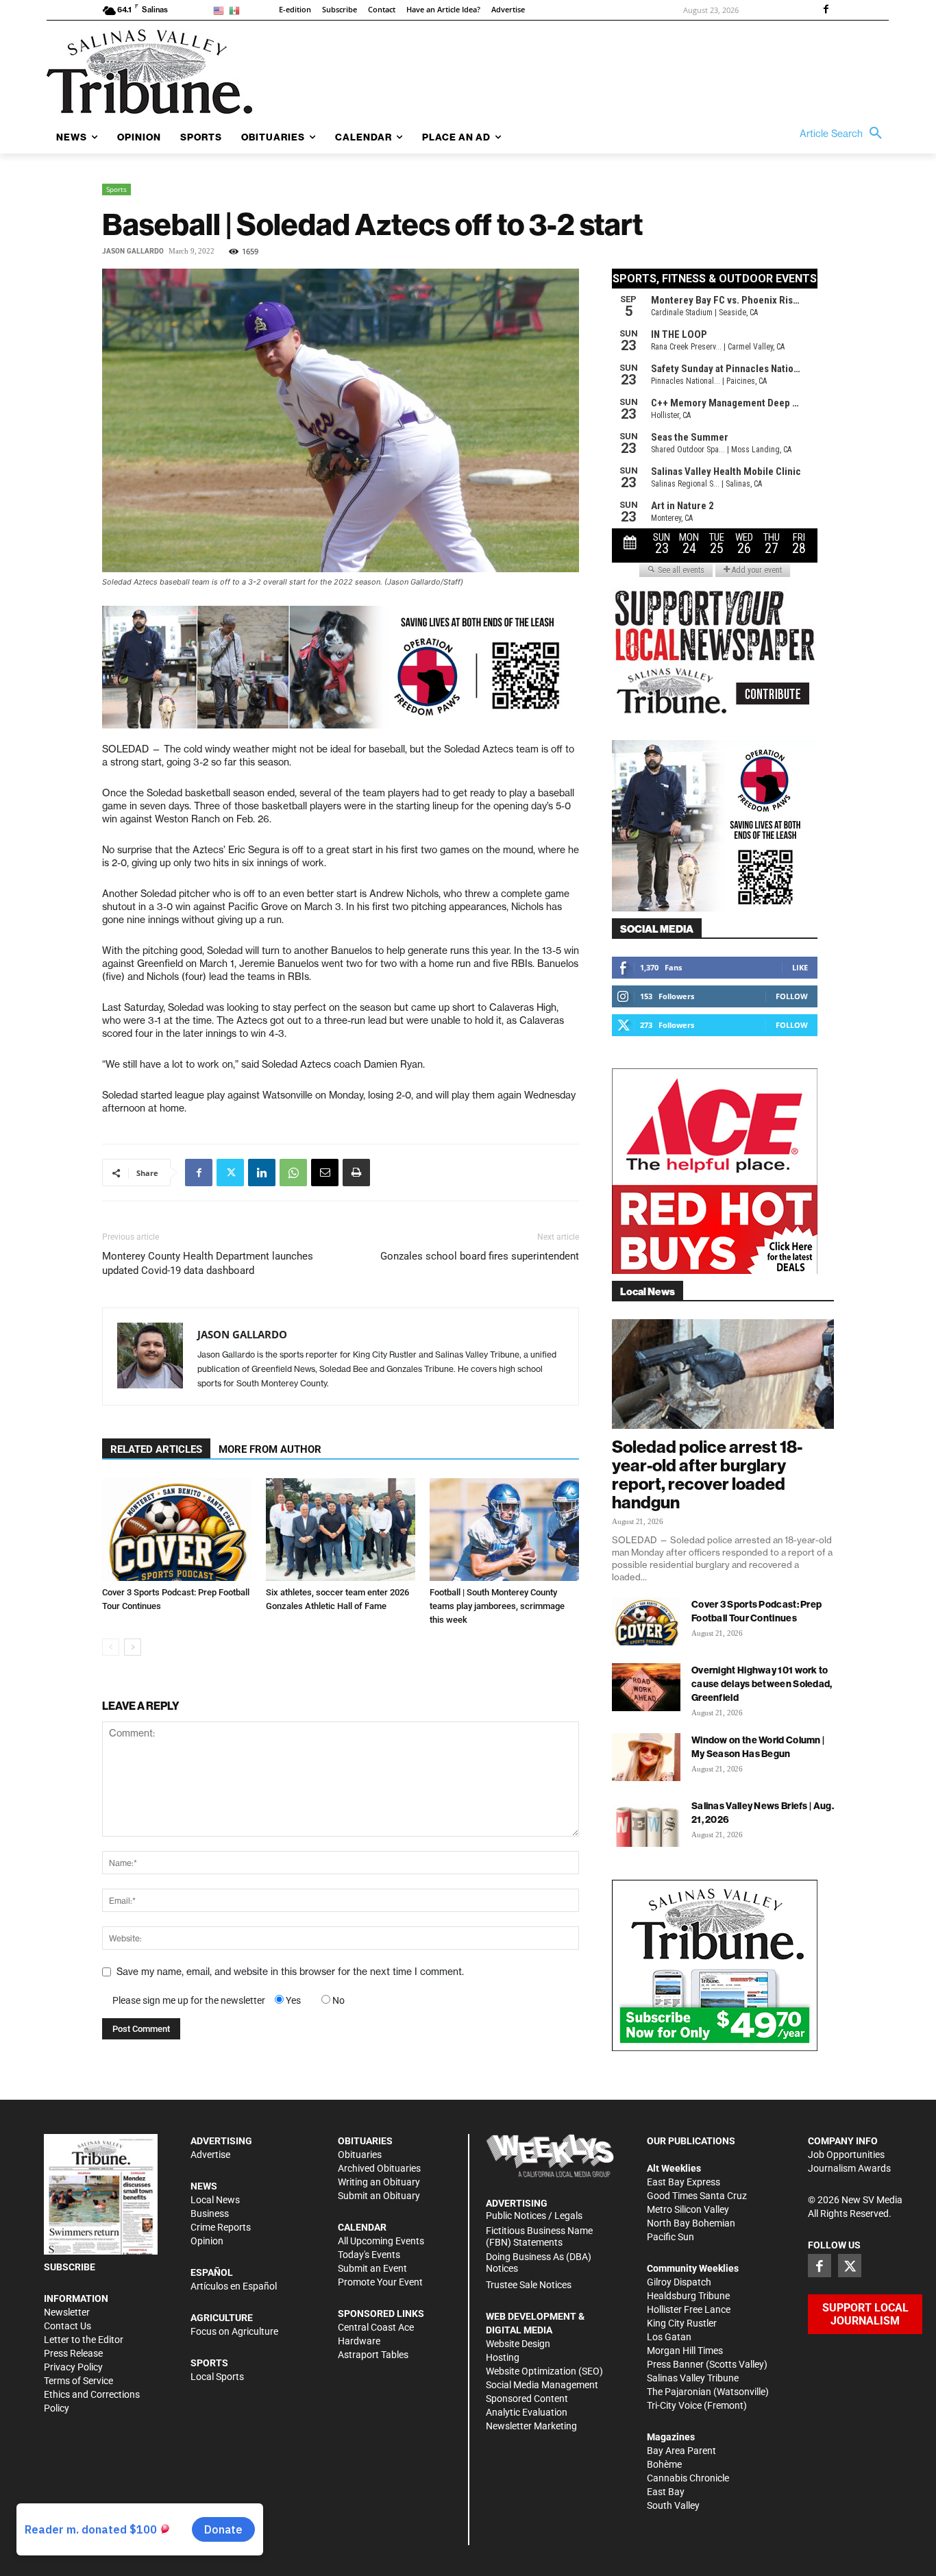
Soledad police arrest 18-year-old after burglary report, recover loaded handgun (707, 1474)
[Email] (325, 1173)
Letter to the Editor (84, 2340)
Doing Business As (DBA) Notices (539, 2262)
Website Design (518, 2344)
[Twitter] (230, 1173)
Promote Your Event (380, 2282)
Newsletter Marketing (531, 2426)
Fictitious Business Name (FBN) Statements (539, 2236)
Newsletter (67, 2312)
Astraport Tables (373, 2355)
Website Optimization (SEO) (544, 2371)
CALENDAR (362, 2227)
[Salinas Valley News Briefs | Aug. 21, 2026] (646, 1823)
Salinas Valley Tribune (693, 2378)
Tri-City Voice (674, 2405)
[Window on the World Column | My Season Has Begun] (646, 1757)
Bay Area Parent (681, 2451)
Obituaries (360, 2155)
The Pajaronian (679, 2392)
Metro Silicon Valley (688, 2209)
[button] (844, 134)
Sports (116, 189)
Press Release (73, 2353)
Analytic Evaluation (527, 2412)
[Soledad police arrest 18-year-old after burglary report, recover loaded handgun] (723, 1374)
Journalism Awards (849, 2168)
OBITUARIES (365, 2141)
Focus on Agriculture (234, 2331)
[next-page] (133, 1647)
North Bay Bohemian (691, 2223)
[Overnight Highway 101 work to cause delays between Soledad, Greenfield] (646, 1687)
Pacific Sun (670, 2237)
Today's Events (369, 2255)
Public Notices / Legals (534, 2216)
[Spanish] (237, 10)
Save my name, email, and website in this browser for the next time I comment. (290, 1972)
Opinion (207, 2241)
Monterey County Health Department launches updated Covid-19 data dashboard (208, 1263)
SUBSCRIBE (70, 2267)
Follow (792, 996)
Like (800, 967)
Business (210, 2213)
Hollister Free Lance (689, 2309)
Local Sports (217, 2377)
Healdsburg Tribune (688, 2296)
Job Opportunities (846, 2155)
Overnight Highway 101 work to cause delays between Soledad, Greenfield (762, 1684)
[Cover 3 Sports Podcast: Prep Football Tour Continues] (177, 1530)
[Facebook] (826, 10)
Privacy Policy (73, 2367)
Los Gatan (669, 2337)
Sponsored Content (527, 2399)
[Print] (356, 1173)
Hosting (503, 2357)
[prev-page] (111, 1647)
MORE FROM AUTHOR (270, 1449)
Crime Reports (221, 2227)
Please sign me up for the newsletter (189, 2000)
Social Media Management (542, 2385)
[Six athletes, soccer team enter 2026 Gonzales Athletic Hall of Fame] (341, 1530)
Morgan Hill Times (685, 2351)
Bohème (664, 2464)
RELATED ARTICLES (156, 1449)
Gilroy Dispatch (679, 2282)
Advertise (210, 2155)
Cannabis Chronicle (688, 2478)
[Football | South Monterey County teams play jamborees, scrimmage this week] (504, 1530)
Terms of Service (78, 2381)
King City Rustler (682, 2323)
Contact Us (67, 2326)
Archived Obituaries (379, 2168)
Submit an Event (372, 2268)
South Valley (673, 2505)
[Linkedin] (262, 1173)
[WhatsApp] (293, 1173)
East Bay (666, 2492)
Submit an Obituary (379, 2196)
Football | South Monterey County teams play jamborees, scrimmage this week (497, 1606)
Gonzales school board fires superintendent (480, 1256)
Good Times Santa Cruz (697, 2196)
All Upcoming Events (381, 2241)
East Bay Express (683, 2182)
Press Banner (675, 2364)
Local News (215, 2200)
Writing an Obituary (379, 2182)
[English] (221, 10)
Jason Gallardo (133, 251)
